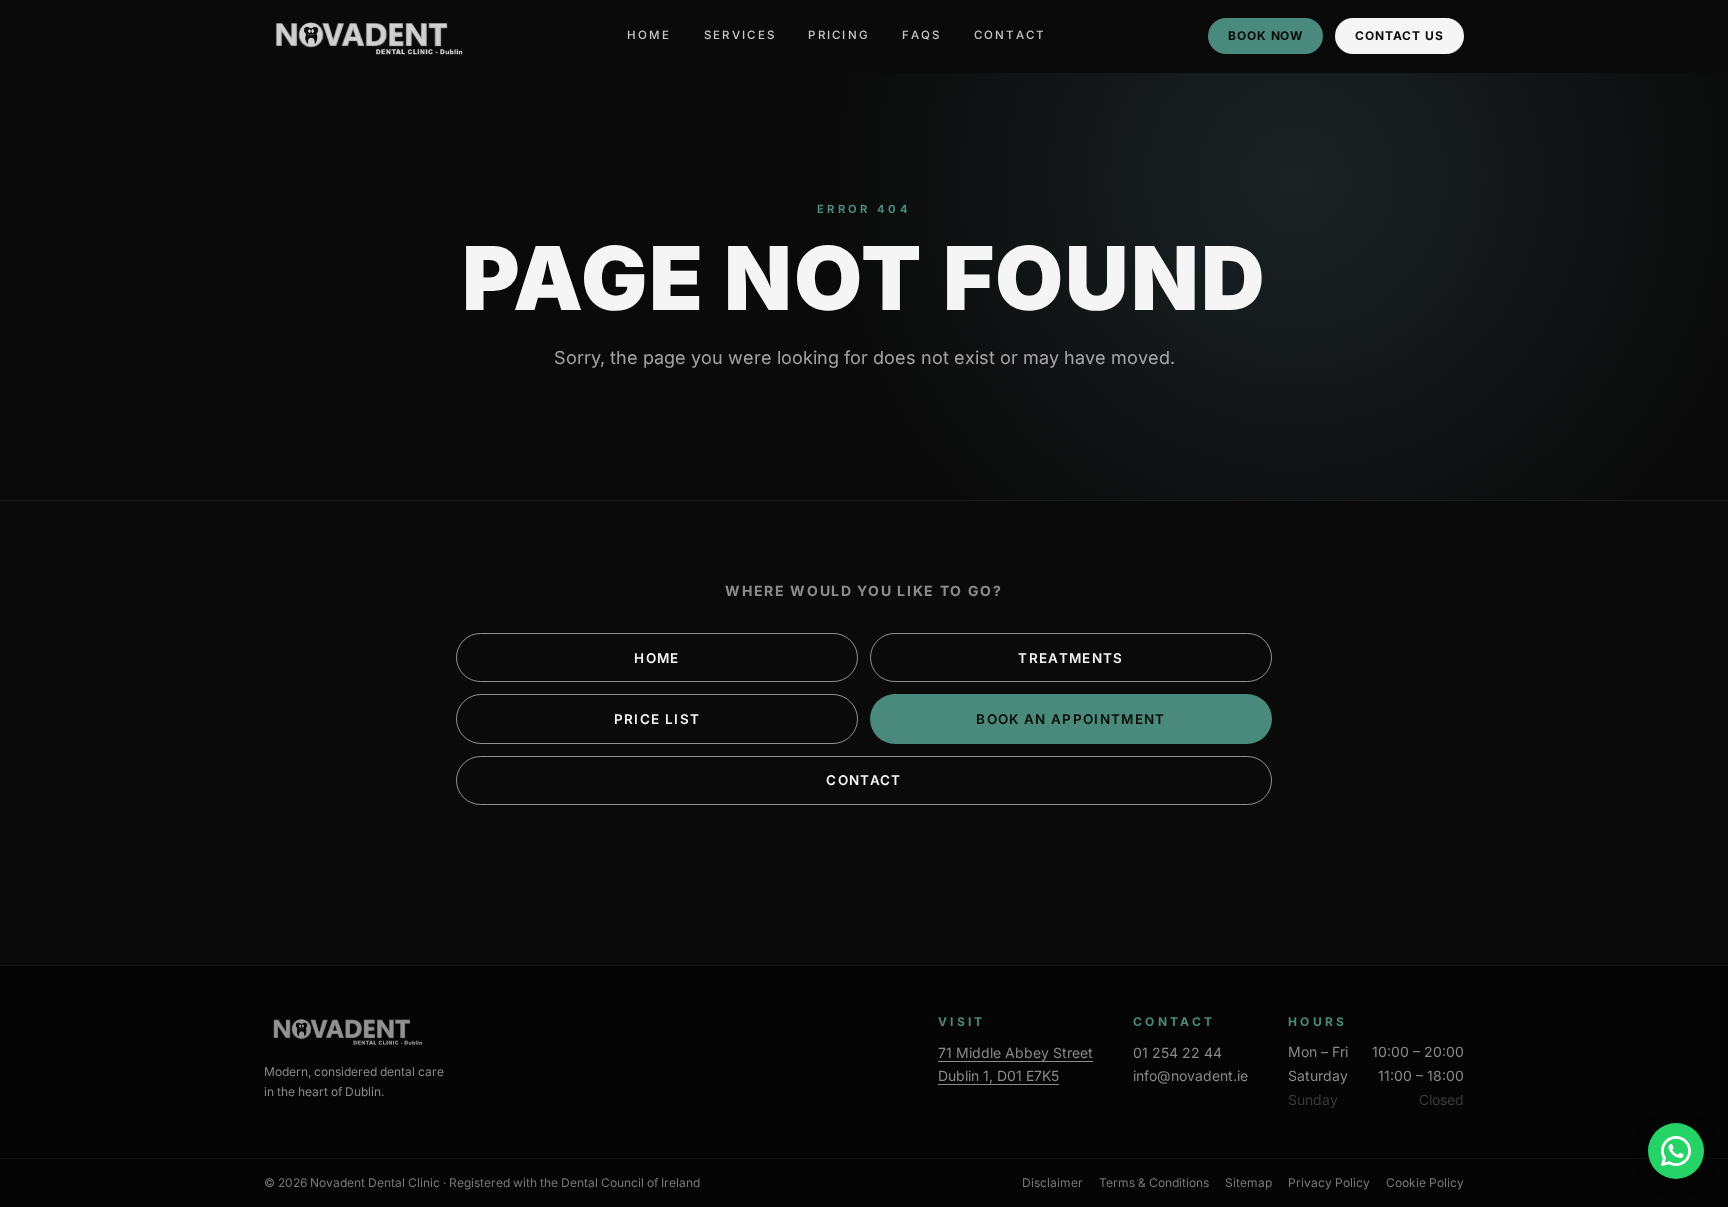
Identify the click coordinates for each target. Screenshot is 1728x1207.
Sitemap (1248, 1182)
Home (649, 35)
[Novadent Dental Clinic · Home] (365, 36)
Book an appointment (1071, 719)
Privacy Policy (1329, 1182)
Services (740, 35)
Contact (1010, 35)
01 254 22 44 (1177, 1052)
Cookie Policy (1425, 1182)
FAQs (921, 35)
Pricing (839, 35)
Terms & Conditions (1154, 1182)
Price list (657, 719)
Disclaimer (1052, 1182)
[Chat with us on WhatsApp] (1676, 1151)
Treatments (1070, 658)
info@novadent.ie (1190, 1075)
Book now (1266, 35)
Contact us (1399, 35)
